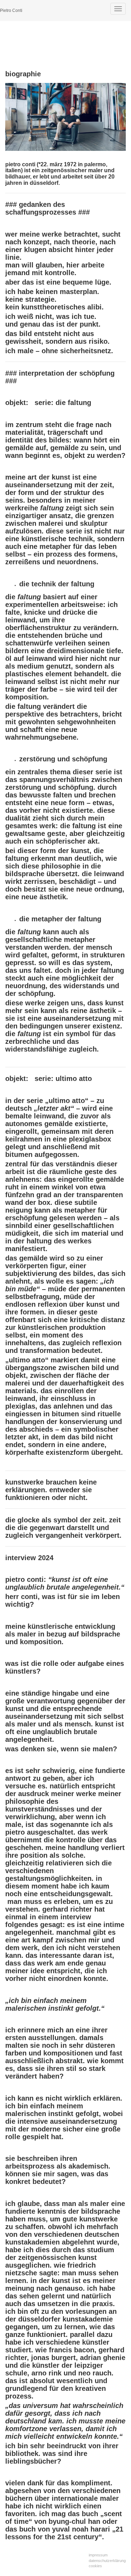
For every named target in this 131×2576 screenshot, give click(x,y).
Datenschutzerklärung (107, 2561)
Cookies (95, 2566)
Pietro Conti (11, 11)
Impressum (98, 2555)
